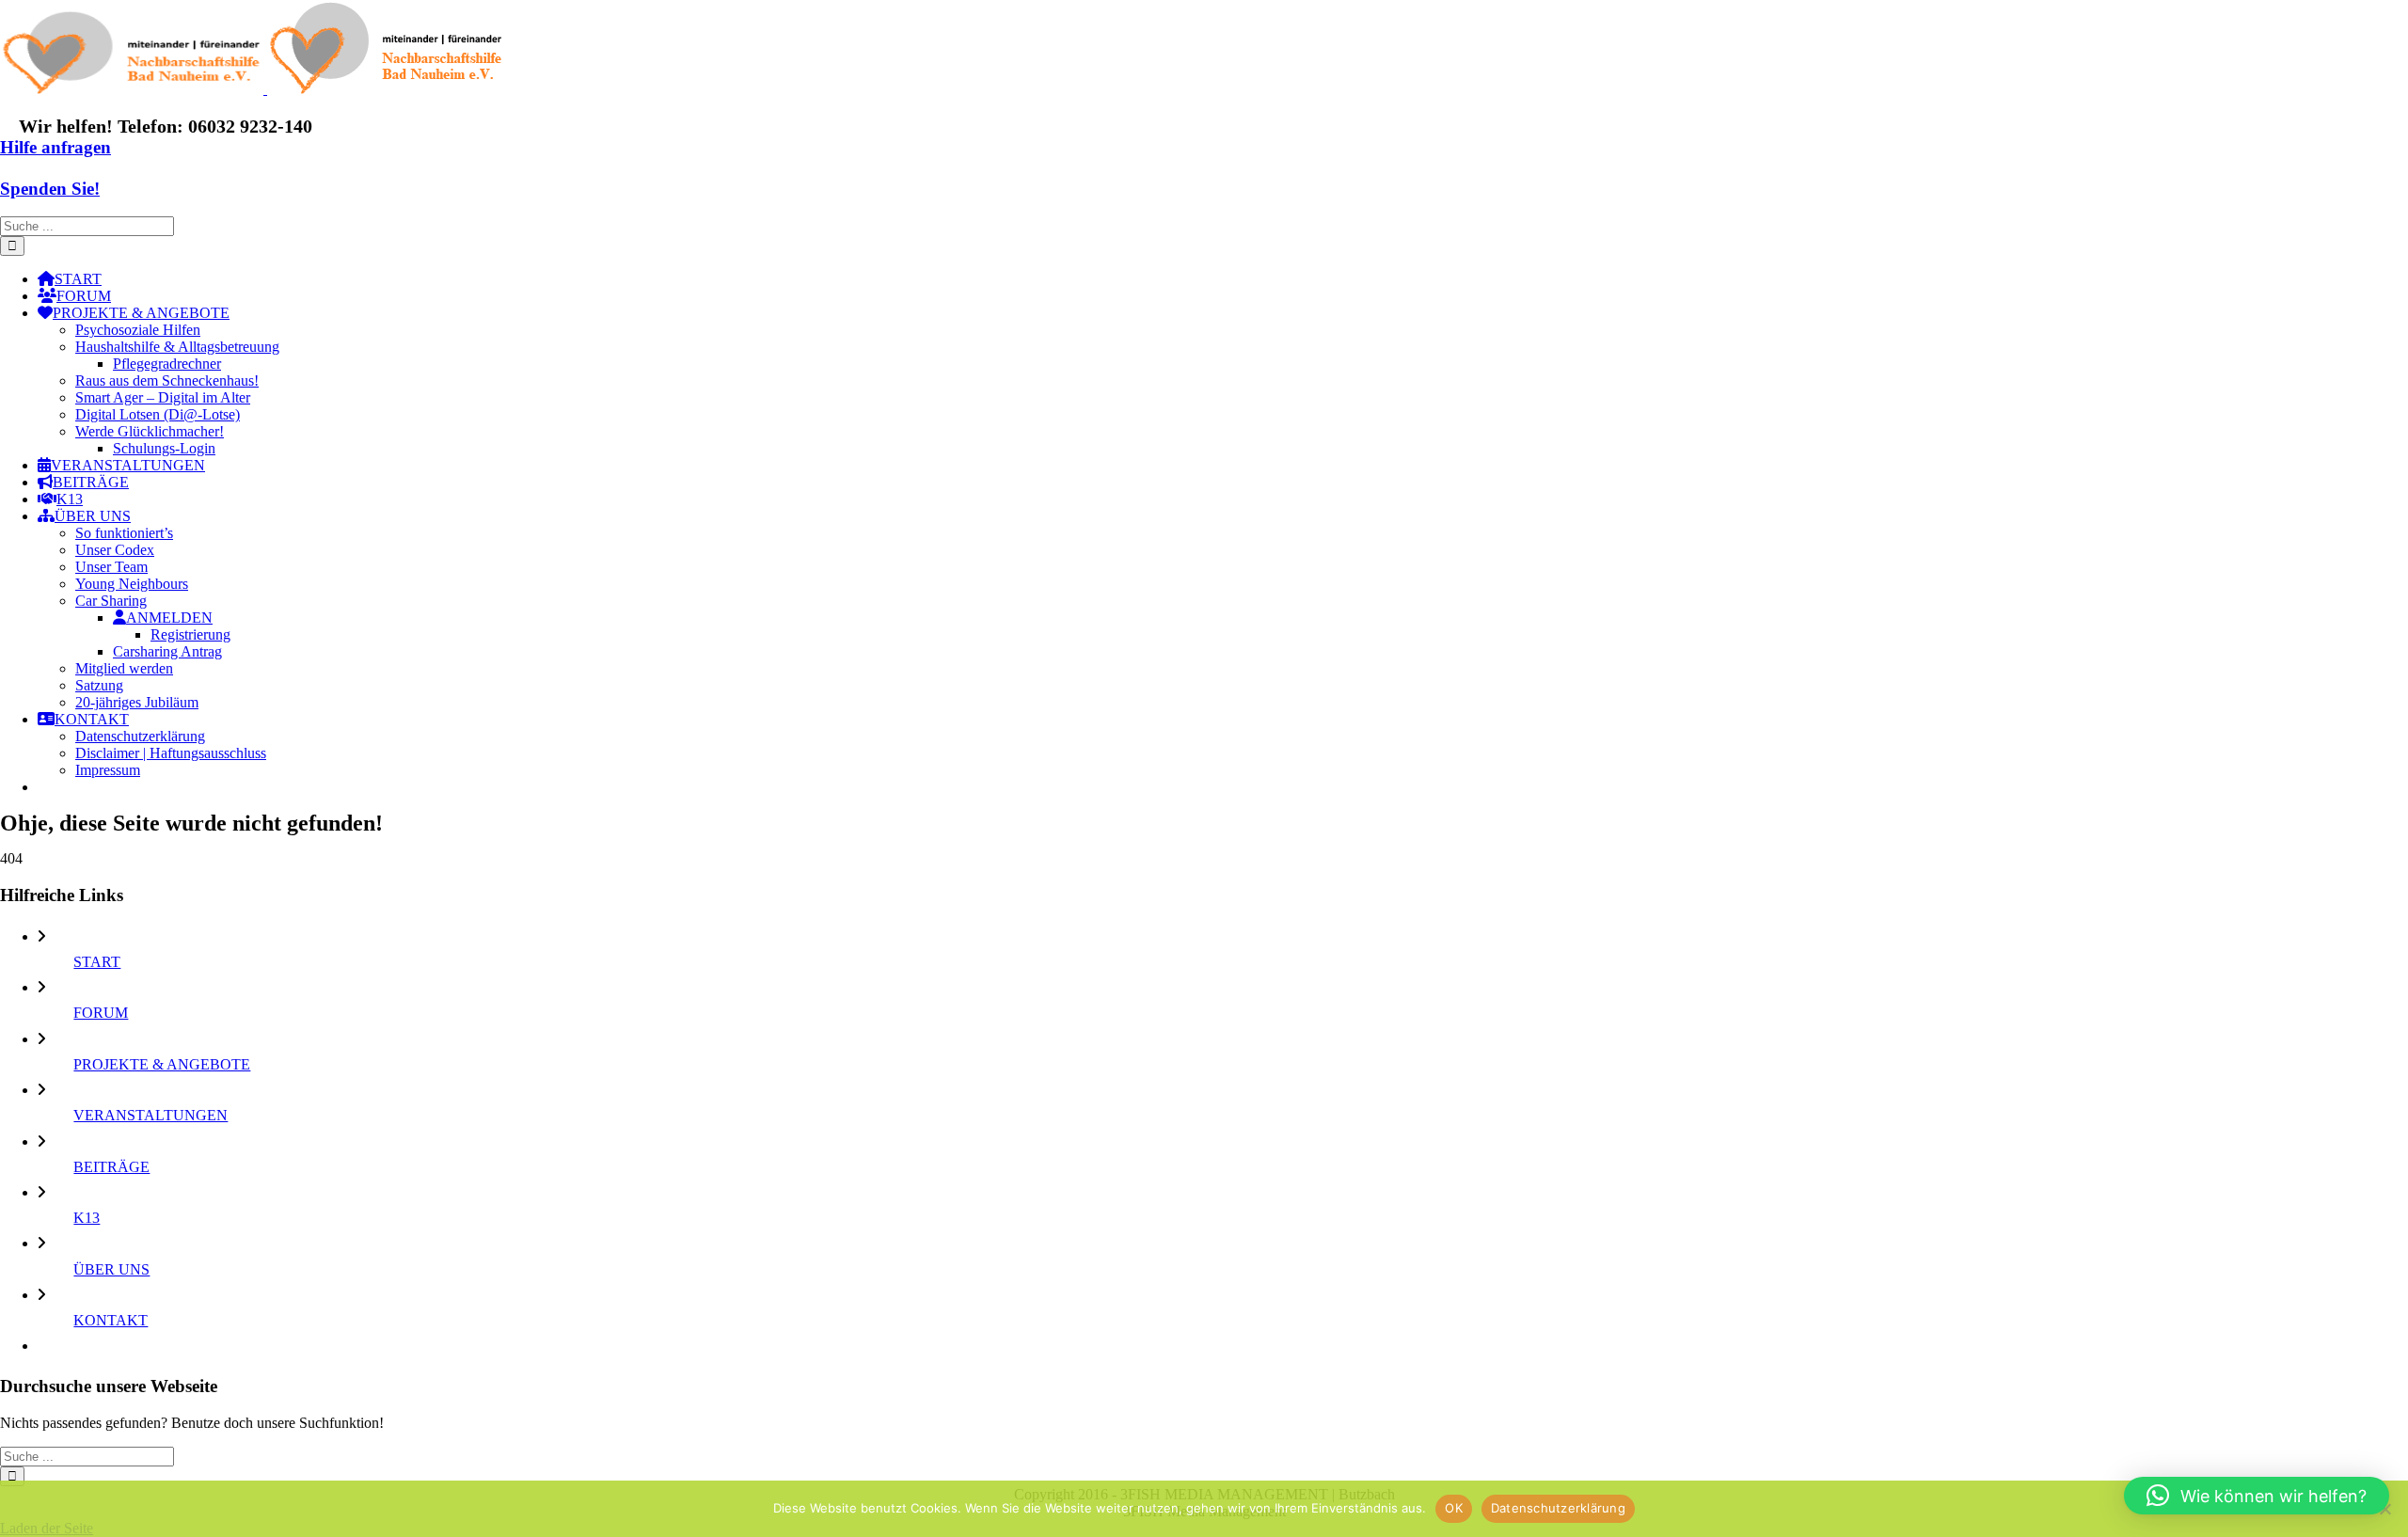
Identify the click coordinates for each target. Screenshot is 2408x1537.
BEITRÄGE (111, 1167)
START (97, 962)
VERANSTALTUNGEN (150, 1115)
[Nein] (2384, 1509)
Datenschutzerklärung (1558, 1508)
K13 (87, 1218)
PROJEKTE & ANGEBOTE (162, 1064)
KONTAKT (111, 1320)
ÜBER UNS (111, 1269)
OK (1454, 1508)
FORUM (101, 1013)
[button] (2257, 1496)
